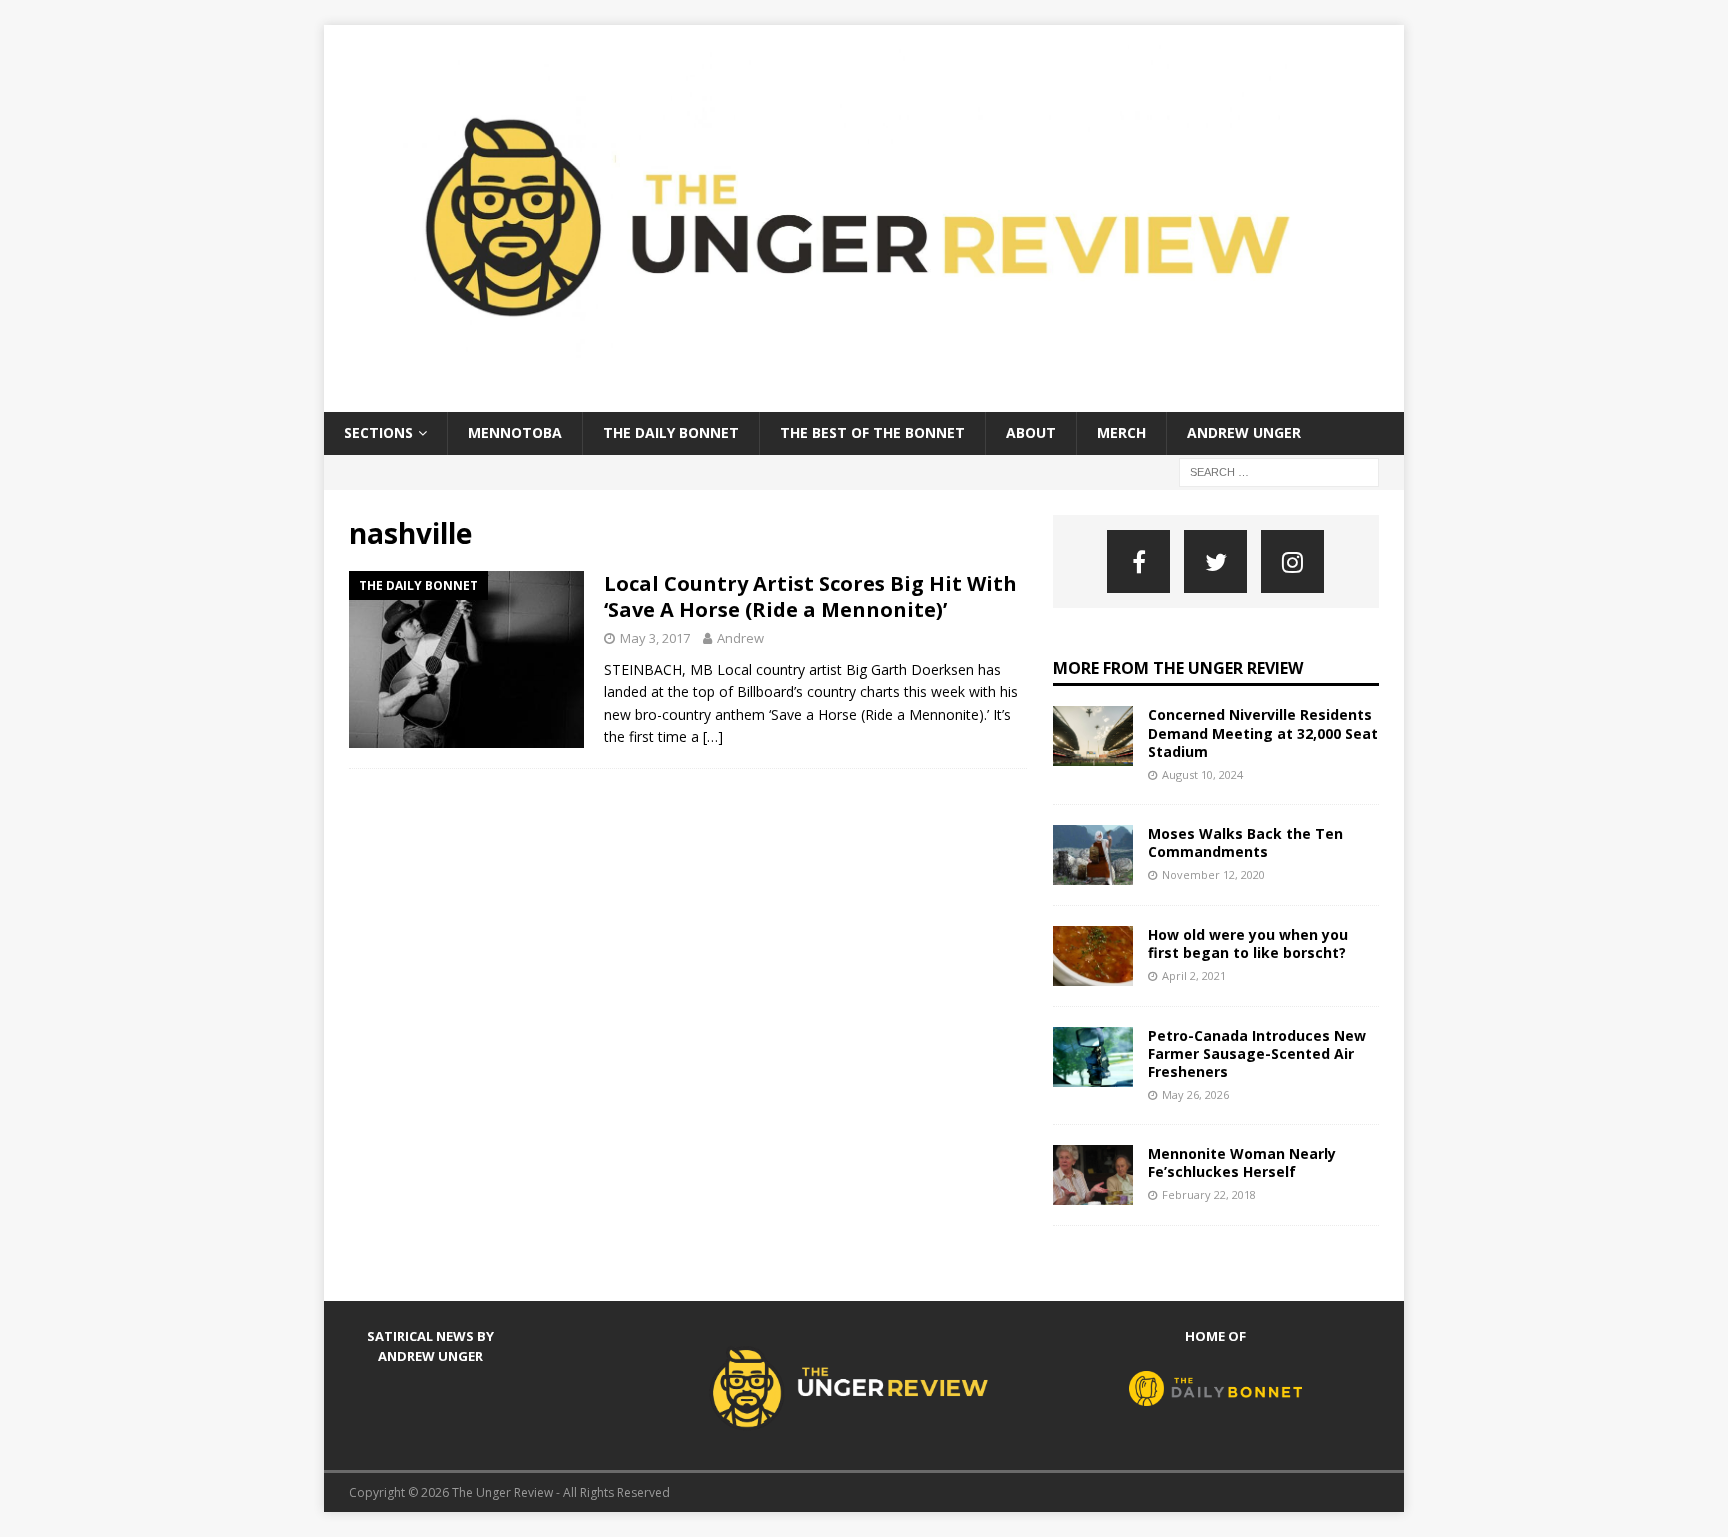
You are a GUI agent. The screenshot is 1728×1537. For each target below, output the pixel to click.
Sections (378, 432)
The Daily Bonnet (671, 432)
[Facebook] (1138, 561)
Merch (1121, 432)
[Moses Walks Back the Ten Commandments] (1093, 855)
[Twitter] (1215, 561)
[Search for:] (1279, 470)
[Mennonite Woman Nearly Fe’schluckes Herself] (1093, 1175)
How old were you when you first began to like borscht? (1248, 943)
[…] (713, 736)
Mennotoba (515, 432)
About (1031, 432)
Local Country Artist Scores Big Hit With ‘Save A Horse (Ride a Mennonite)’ (810, 596)
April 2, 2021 (1194, 975)
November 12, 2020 (1213, 874)
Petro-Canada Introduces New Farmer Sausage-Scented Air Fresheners (1257, 1053)
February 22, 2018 (1209, 1194)
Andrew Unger (1244, 432)
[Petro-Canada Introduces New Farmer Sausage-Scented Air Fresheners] (1093, 1057)
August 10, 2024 (1202, 774)
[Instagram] (1292, 561)
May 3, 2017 (655, 638)
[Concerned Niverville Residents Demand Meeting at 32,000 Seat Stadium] (1093, 736)
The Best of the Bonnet (872, 432)
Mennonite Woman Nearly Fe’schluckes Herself (1242, 1162)
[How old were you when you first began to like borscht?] (1093, 956)
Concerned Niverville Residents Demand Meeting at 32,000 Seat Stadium (1263, 732)
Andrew (740, 638)
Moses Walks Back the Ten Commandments (1245, 842)
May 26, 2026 (1195, 1094)
